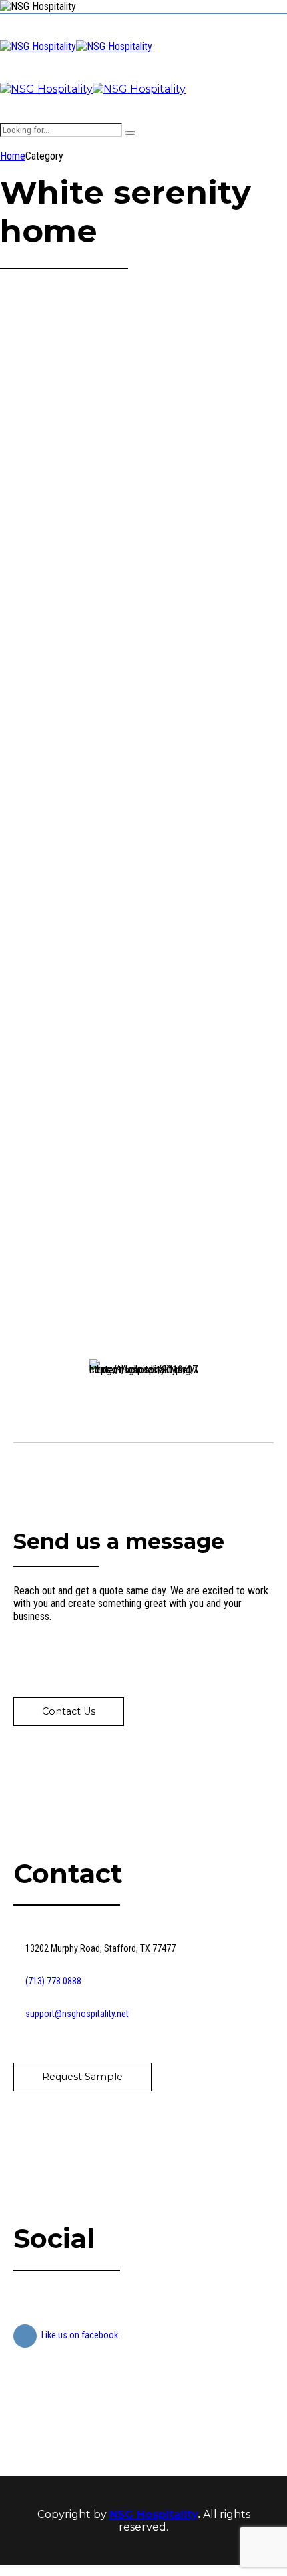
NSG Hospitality (154, 2514)
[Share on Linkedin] (54, 767)
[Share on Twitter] (31, 767)
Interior (108, 1067)
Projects (75, 579)
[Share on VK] (77, 767)
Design (14, 579)
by (5, 420)
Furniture (47, 1067)
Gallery (43, 579)
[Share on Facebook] (9, 767)
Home (13, 156)
